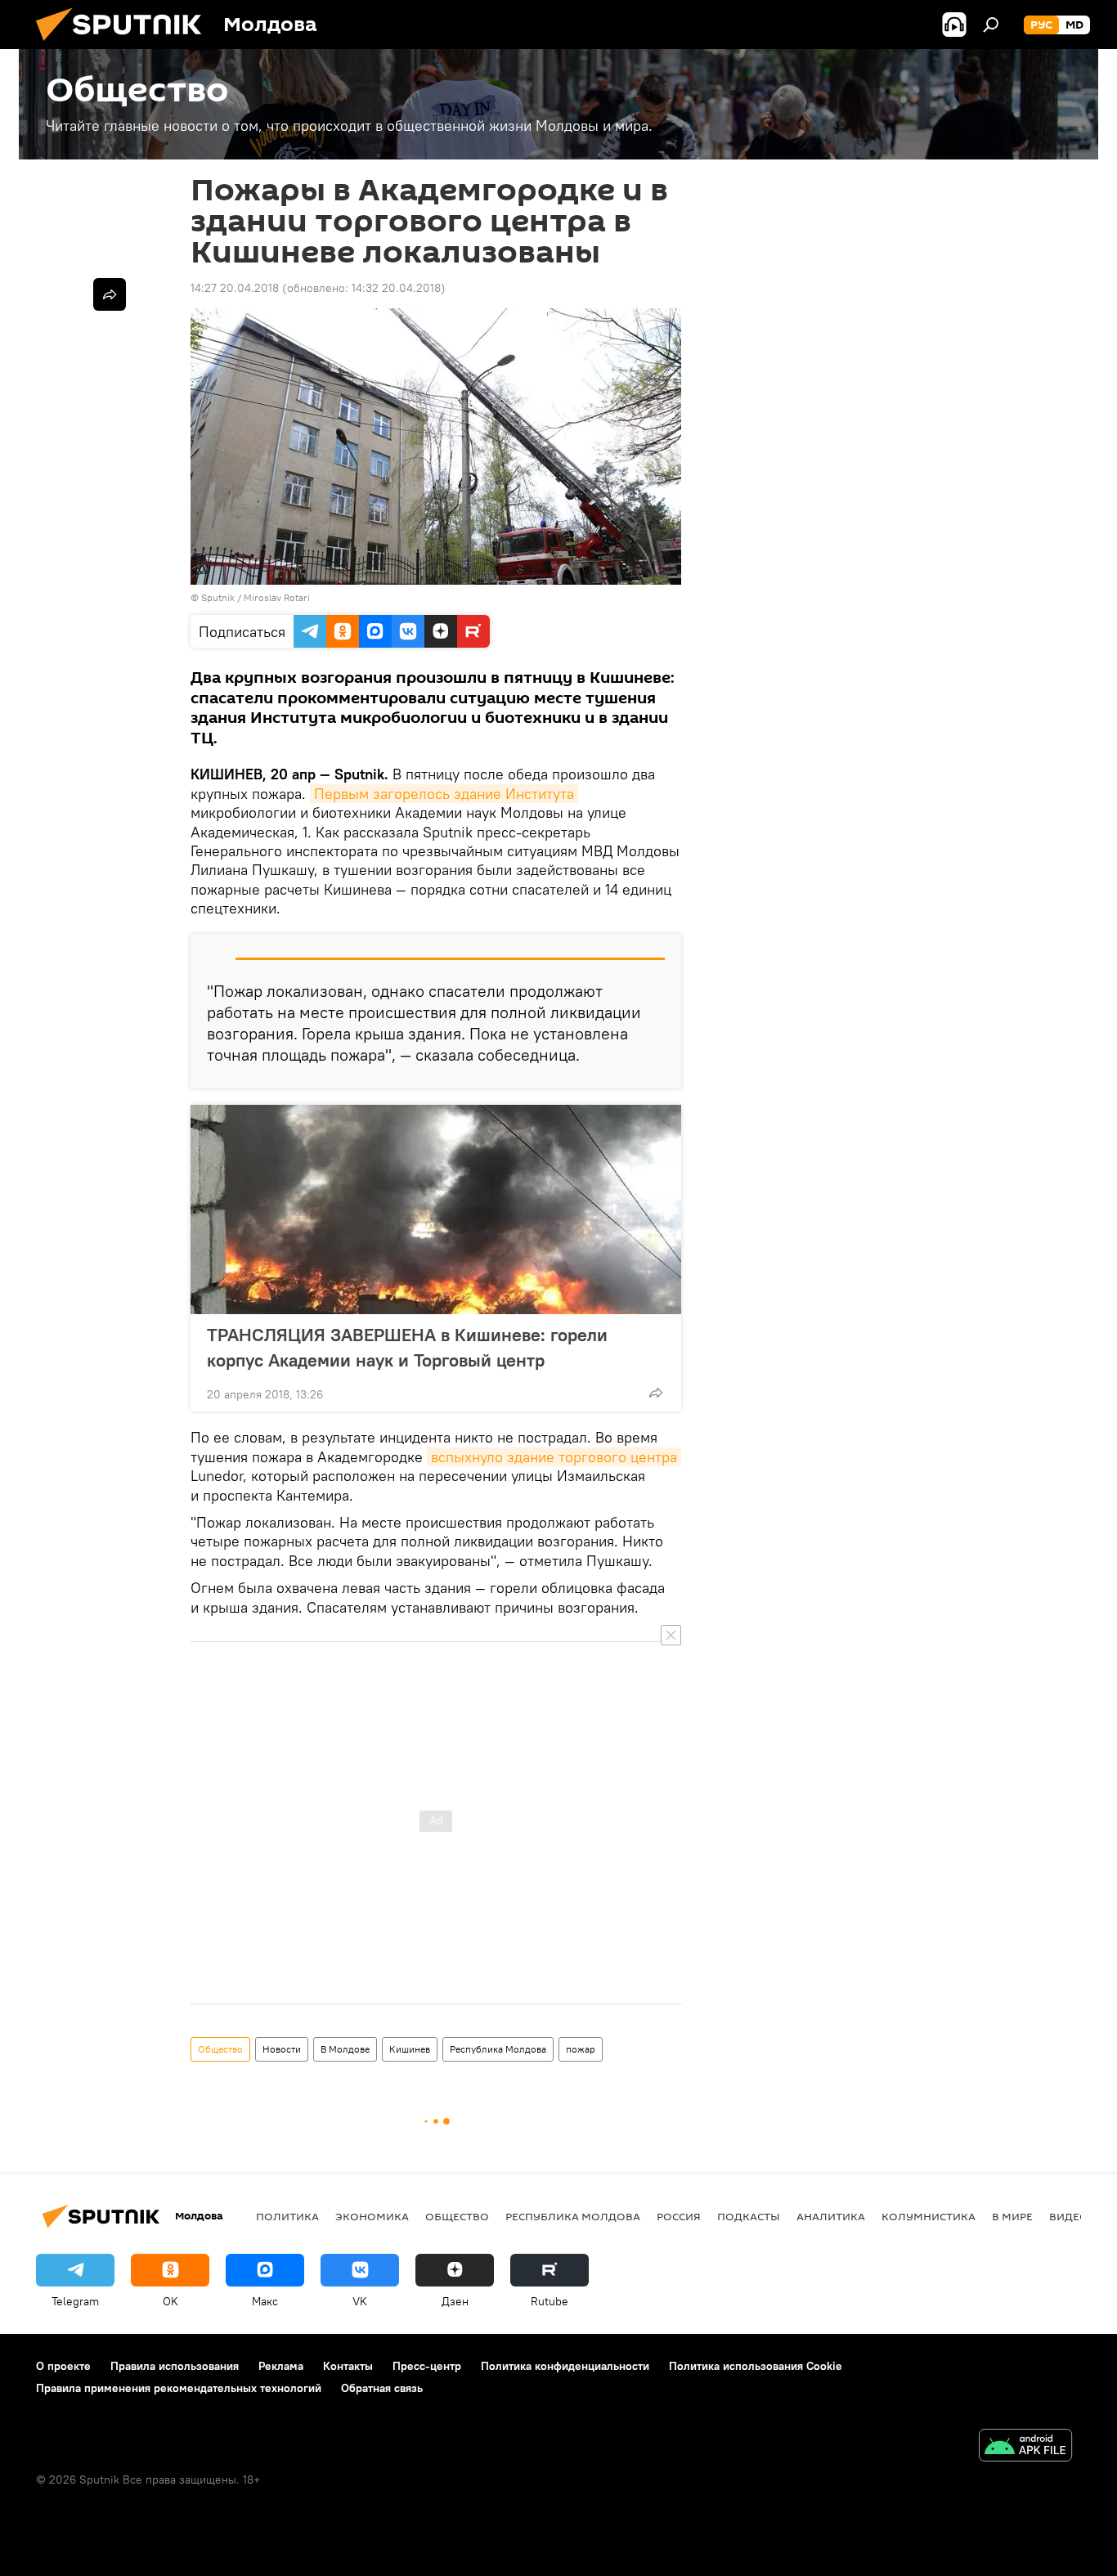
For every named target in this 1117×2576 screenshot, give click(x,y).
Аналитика (831, 2216)
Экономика (372, 2216)
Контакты (348, 2366)
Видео (1069, 2216)
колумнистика (929, 2216)
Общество (220, 2049)
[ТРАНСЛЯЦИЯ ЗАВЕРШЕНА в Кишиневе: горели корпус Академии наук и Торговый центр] (436, 1209)
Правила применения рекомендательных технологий (179, 2388)
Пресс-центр (427, 2366)
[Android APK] (1025, 2447)
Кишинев (410, 2049)
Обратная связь (382, 2388)
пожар (581, 2049)
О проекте (63, 2366)
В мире (1012, 2216)
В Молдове (345, 2049)
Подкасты (749, 2216)
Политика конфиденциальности (565, 2366)
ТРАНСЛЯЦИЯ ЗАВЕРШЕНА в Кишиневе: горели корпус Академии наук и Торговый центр (407, 1347)
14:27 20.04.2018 (235, 288)
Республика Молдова (498, 2049)
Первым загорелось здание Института (444, 794)
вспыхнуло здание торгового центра (554, 1457)
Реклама (281, 2366)
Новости (282, 2049)
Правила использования (175, 2366)
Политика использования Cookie (756, 2366)
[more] (656, 1393)
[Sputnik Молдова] (125, 45)
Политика (287, 2216)
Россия (679, 2216)
